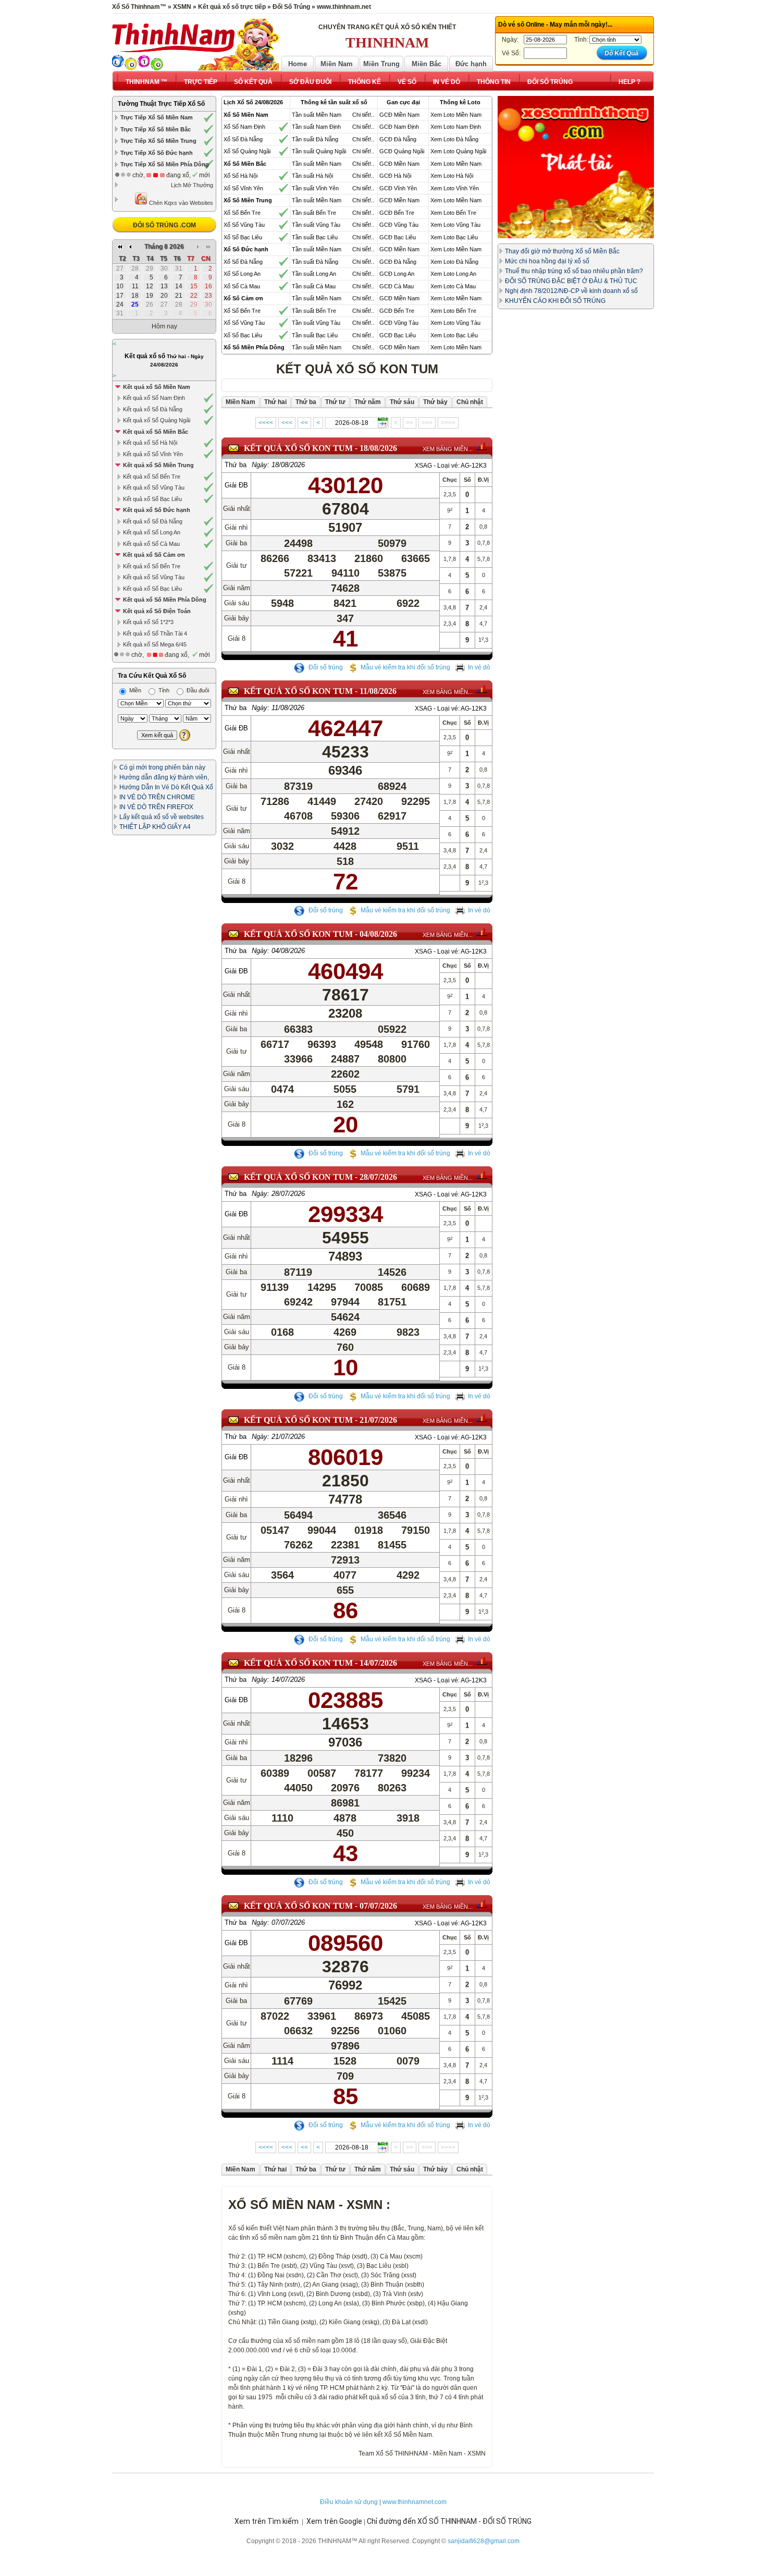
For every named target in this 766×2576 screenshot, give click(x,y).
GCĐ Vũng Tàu (399, 225)
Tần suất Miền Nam (317, 115)
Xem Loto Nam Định (456, 127)
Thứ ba (236, 465)
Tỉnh (163, 690)
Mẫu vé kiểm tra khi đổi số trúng (405, 667)
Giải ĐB (236, 485)
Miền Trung (381, 64)
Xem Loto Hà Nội (452, 176)
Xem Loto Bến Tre (453, 213)
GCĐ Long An (397, 274)
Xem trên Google (334, 2521)
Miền (134, 690)
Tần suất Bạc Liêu (315, 237)
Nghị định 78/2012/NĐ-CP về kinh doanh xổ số (571, 291)
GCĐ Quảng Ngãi (402, 151)
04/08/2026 (378, 934)
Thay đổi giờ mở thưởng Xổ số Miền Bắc (562, 251)
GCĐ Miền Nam (399, 115)
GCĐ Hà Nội (395, 176)
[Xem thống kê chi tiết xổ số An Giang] (482, 446)
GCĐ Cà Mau (397, 286)
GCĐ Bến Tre (397, 213)
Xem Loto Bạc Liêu (454, 237)
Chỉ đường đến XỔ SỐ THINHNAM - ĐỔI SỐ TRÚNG (449, 2521)
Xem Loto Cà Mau (453, 286)
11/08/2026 (378, 691)
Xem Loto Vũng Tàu (455, 225)
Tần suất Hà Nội (312, 176)
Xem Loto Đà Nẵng (454, 139)
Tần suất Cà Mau (314, 286)
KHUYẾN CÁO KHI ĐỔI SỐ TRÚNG (555, 301)
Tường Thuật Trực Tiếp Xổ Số (161, 104)
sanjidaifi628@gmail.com (484, 2541)
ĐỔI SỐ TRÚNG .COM (164, 225)
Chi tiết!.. (363, 115)
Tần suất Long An (314, 274)
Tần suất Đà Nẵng (315, 139)
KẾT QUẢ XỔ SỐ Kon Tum (298, 448)
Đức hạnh (471, 64)
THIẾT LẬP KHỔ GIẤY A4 (155, 827)
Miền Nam (337, 64)
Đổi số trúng (325, 667)
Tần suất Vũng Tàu (316, 225)
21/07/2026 (378, 1420)
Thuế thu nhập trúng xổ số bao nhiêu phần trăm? (574, 271)
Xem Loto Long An (453, 274)
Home (298, 64)
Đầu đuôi (197, 690)
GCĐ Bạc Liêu (398, 237)
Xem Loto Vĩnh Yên (455, 188)
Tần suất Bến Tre (314, 213)
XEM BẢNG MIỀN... (448, 449)
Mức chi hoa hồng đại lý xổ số (547, 261)
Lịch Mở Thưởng (192, 185)
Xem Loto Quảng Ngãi (458, 151)
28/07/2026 (378, 1177)
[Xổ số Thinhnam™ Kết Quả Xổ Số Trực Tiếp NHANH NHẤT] (195, 43)
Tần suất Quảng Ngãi (319, 151)
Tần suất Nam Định (316, 127)
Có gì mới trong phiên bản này (162, 767)
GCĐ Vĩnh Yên (398, 188)
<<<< (266, 423)
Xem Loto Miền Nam (456, 115)
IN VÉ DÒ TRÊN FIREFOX (156, 807)
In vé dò (479, 667)
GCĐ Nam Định (399, 127)
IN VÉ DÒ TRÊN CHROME (157, 797)
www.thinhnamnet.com (415, 2502)
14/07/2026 (378, 1663)
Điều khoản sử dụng (349, 2502)
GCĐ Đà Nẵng (398, 139)
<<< (287, 423)
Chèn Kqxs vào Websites (180, 203)
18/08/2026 (378, 448)
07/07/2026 (378, 1906)
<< (304, 423)
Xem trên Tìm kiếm (267, 2521)
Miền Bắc (427, 64)
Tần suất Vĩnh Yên (315, 188)
